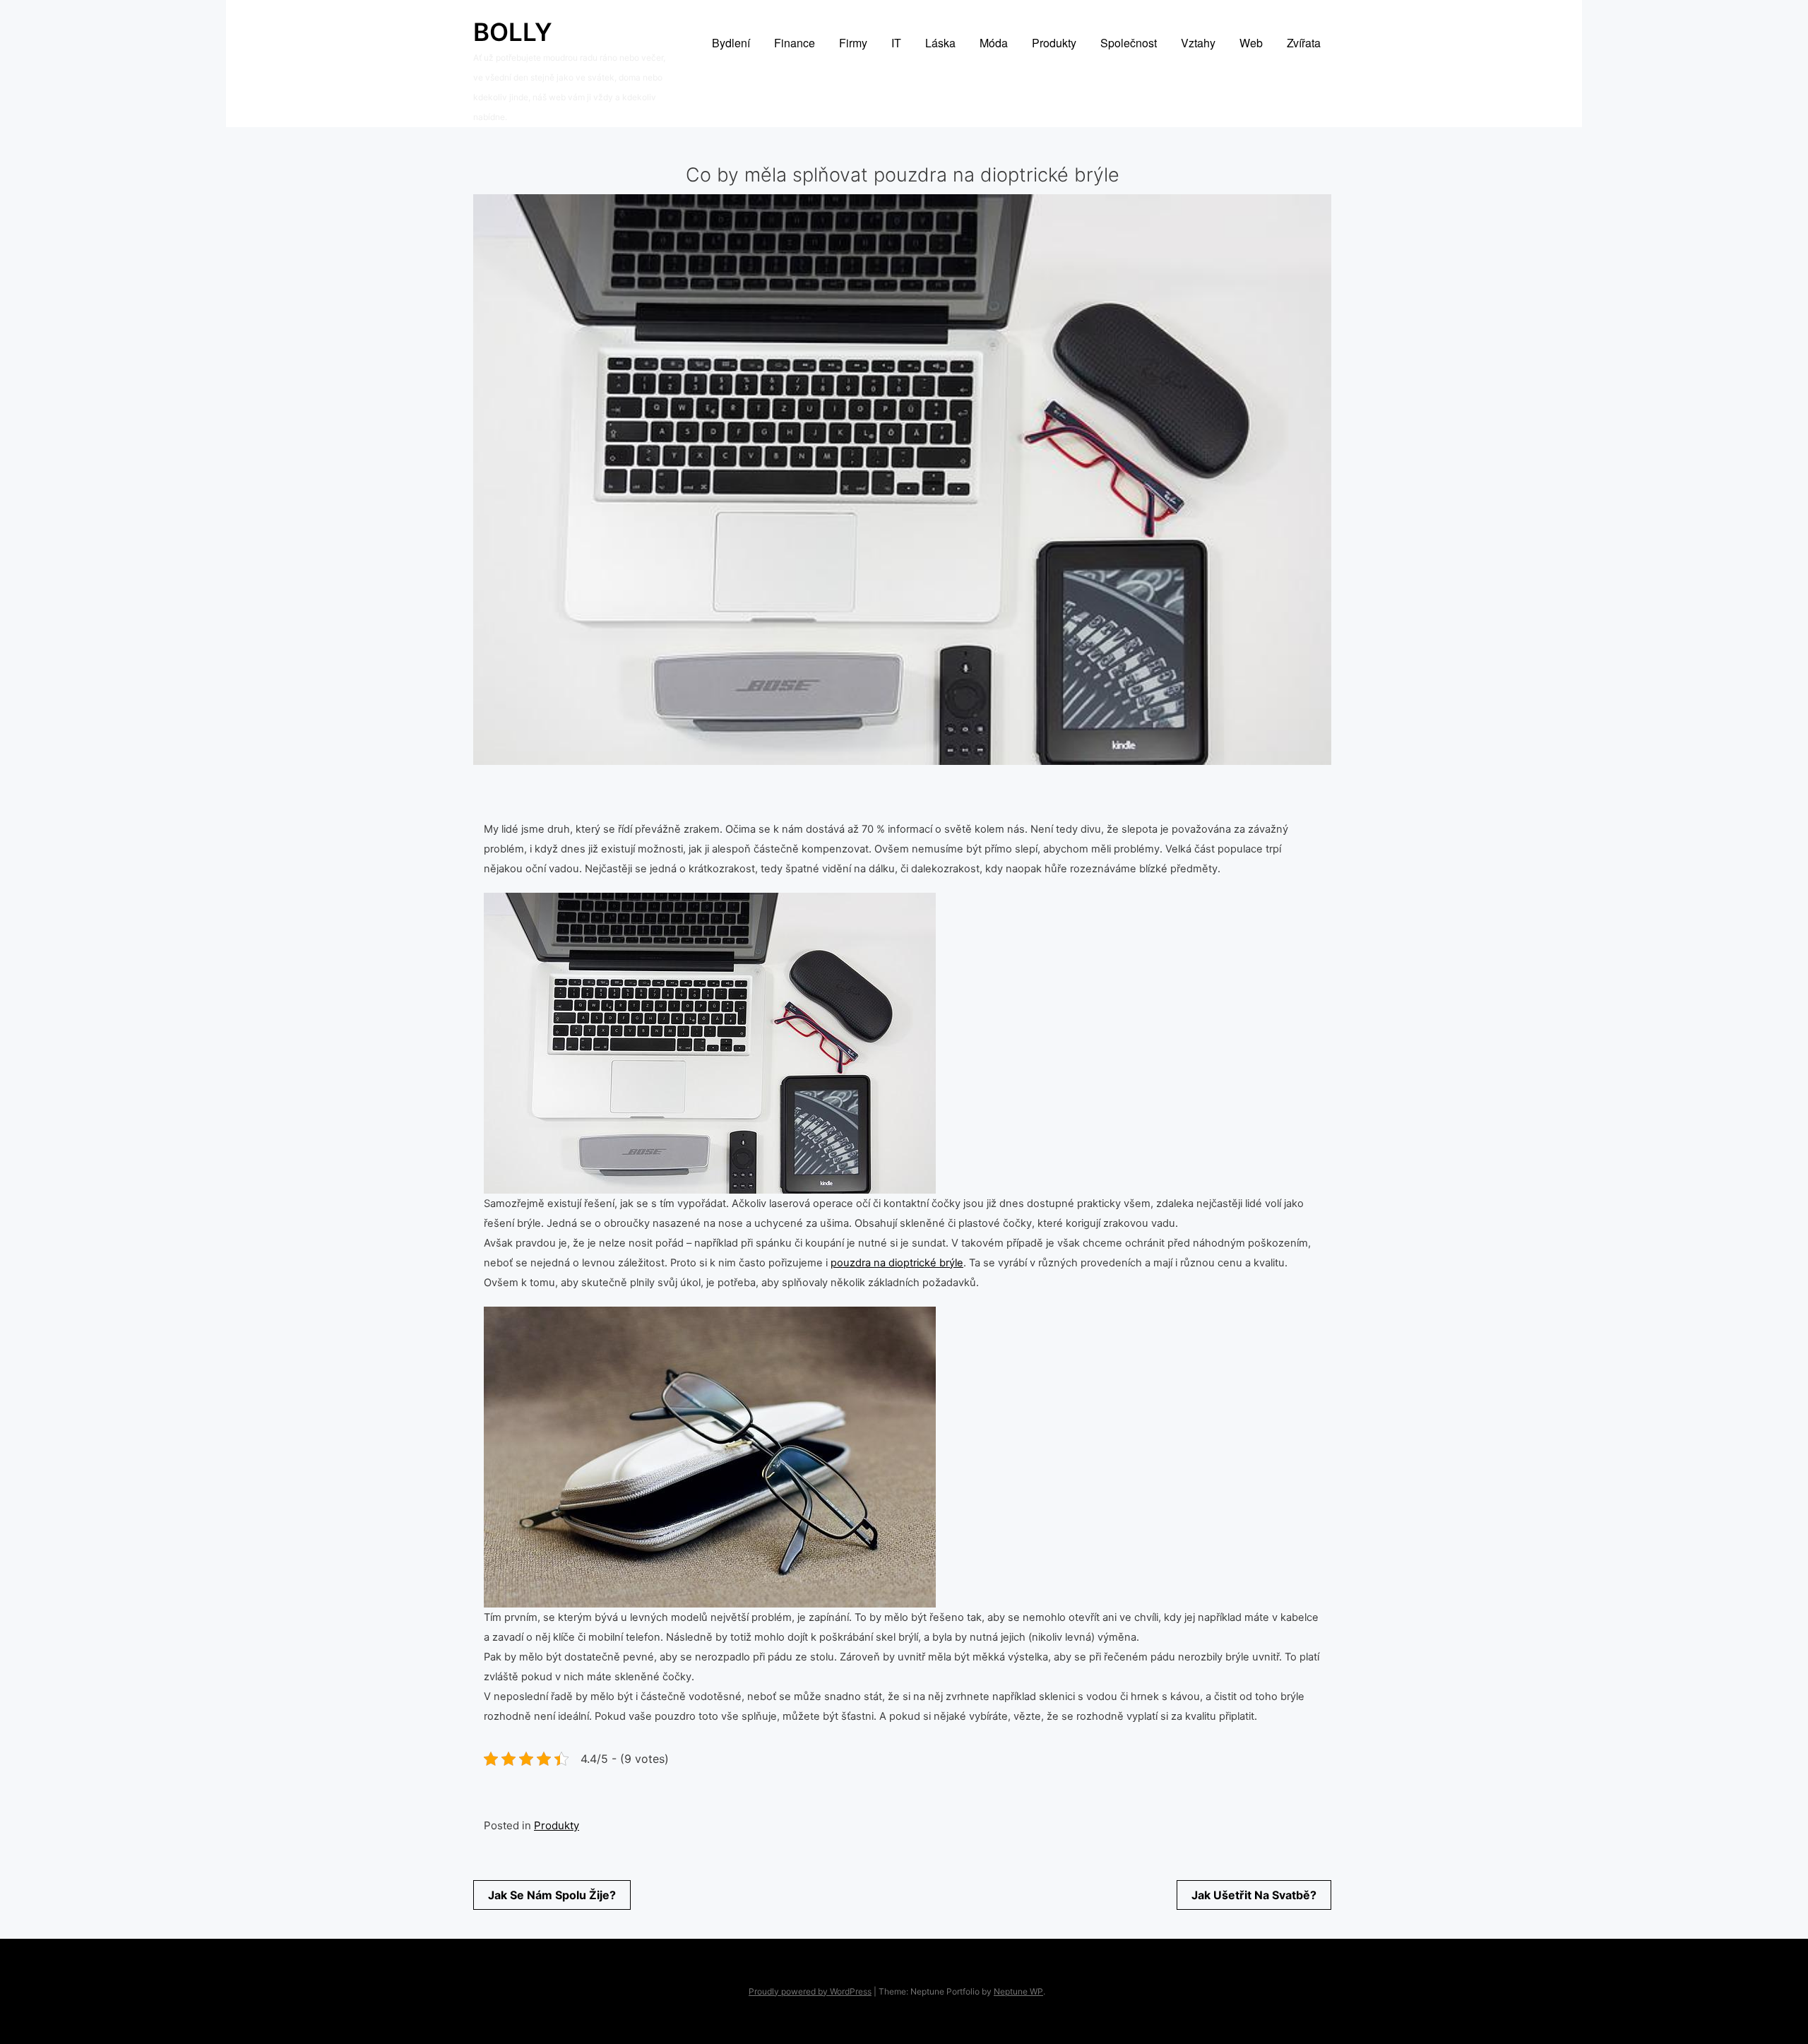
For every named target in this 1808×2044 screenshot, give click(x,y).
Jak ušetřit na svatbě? (1254, 1895)
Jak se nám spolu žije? (552, 1895)
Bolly (513, 32)
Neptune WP (1018, 1991)
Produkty (557, 1825)
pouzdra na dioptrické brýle (897, 1263)
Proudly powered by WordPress (810, 1991)
